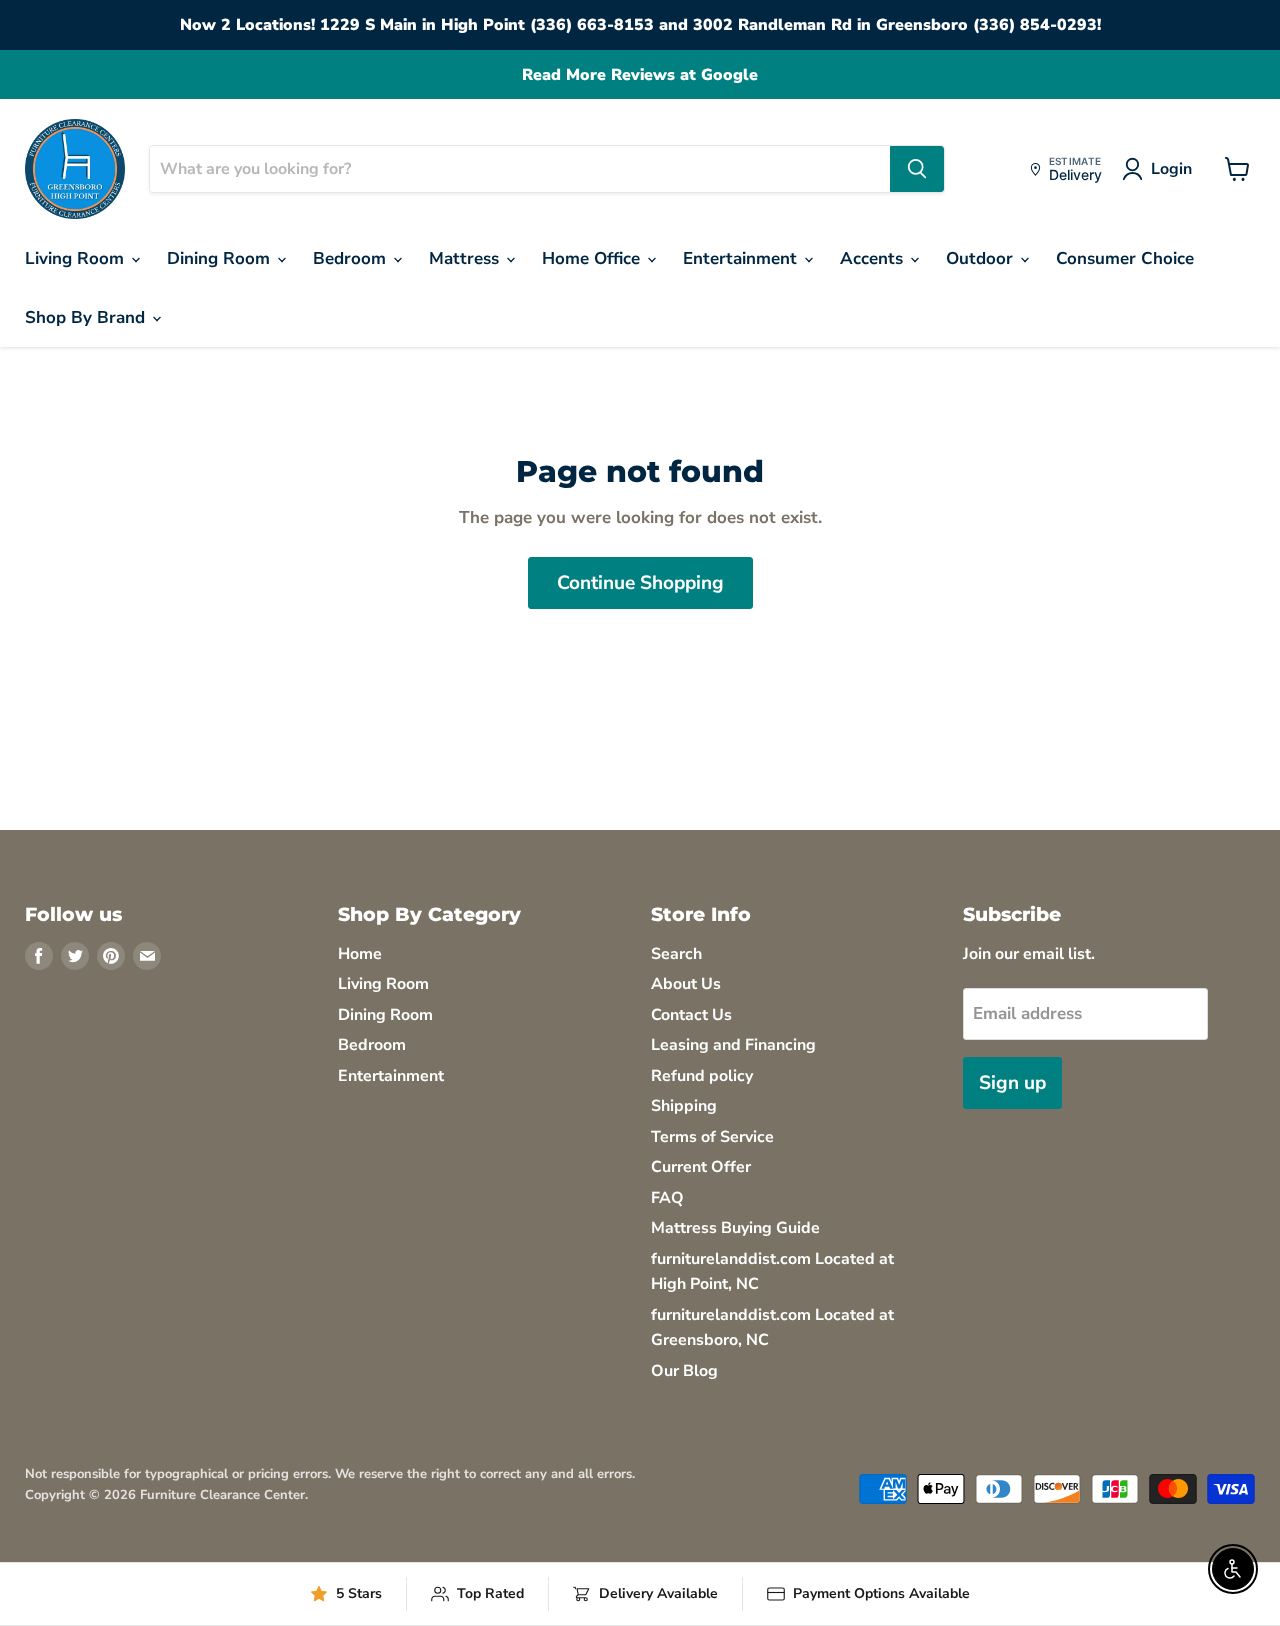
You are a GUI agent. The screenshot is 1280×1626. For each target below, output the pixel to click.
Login (1171, 169)
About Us (686, 984)
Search (676, 954)
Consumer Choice (1125, 258)
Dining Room (221, 258)
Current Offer (701, 1167)
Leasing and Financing (733, 1045)
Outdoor (982, 258)
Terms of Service (712, 1137)
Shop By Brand (87, 317)
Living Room (77, 258)
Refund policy (702, 1076)
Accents (874, 258)
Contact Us (691, 1015)
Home (360, 954)
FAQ (667, 1198)
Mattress (466, 258)
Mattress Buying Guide (735, 1228)
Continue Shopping (640, 583)
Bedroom (352, 258)
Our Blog (684, 1371)
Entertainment (742, 258)
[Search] (917, 169)
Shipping (684, 1106)
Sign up (1012, 1083)
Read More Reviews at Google (640, 75)
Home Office (593, 258)
